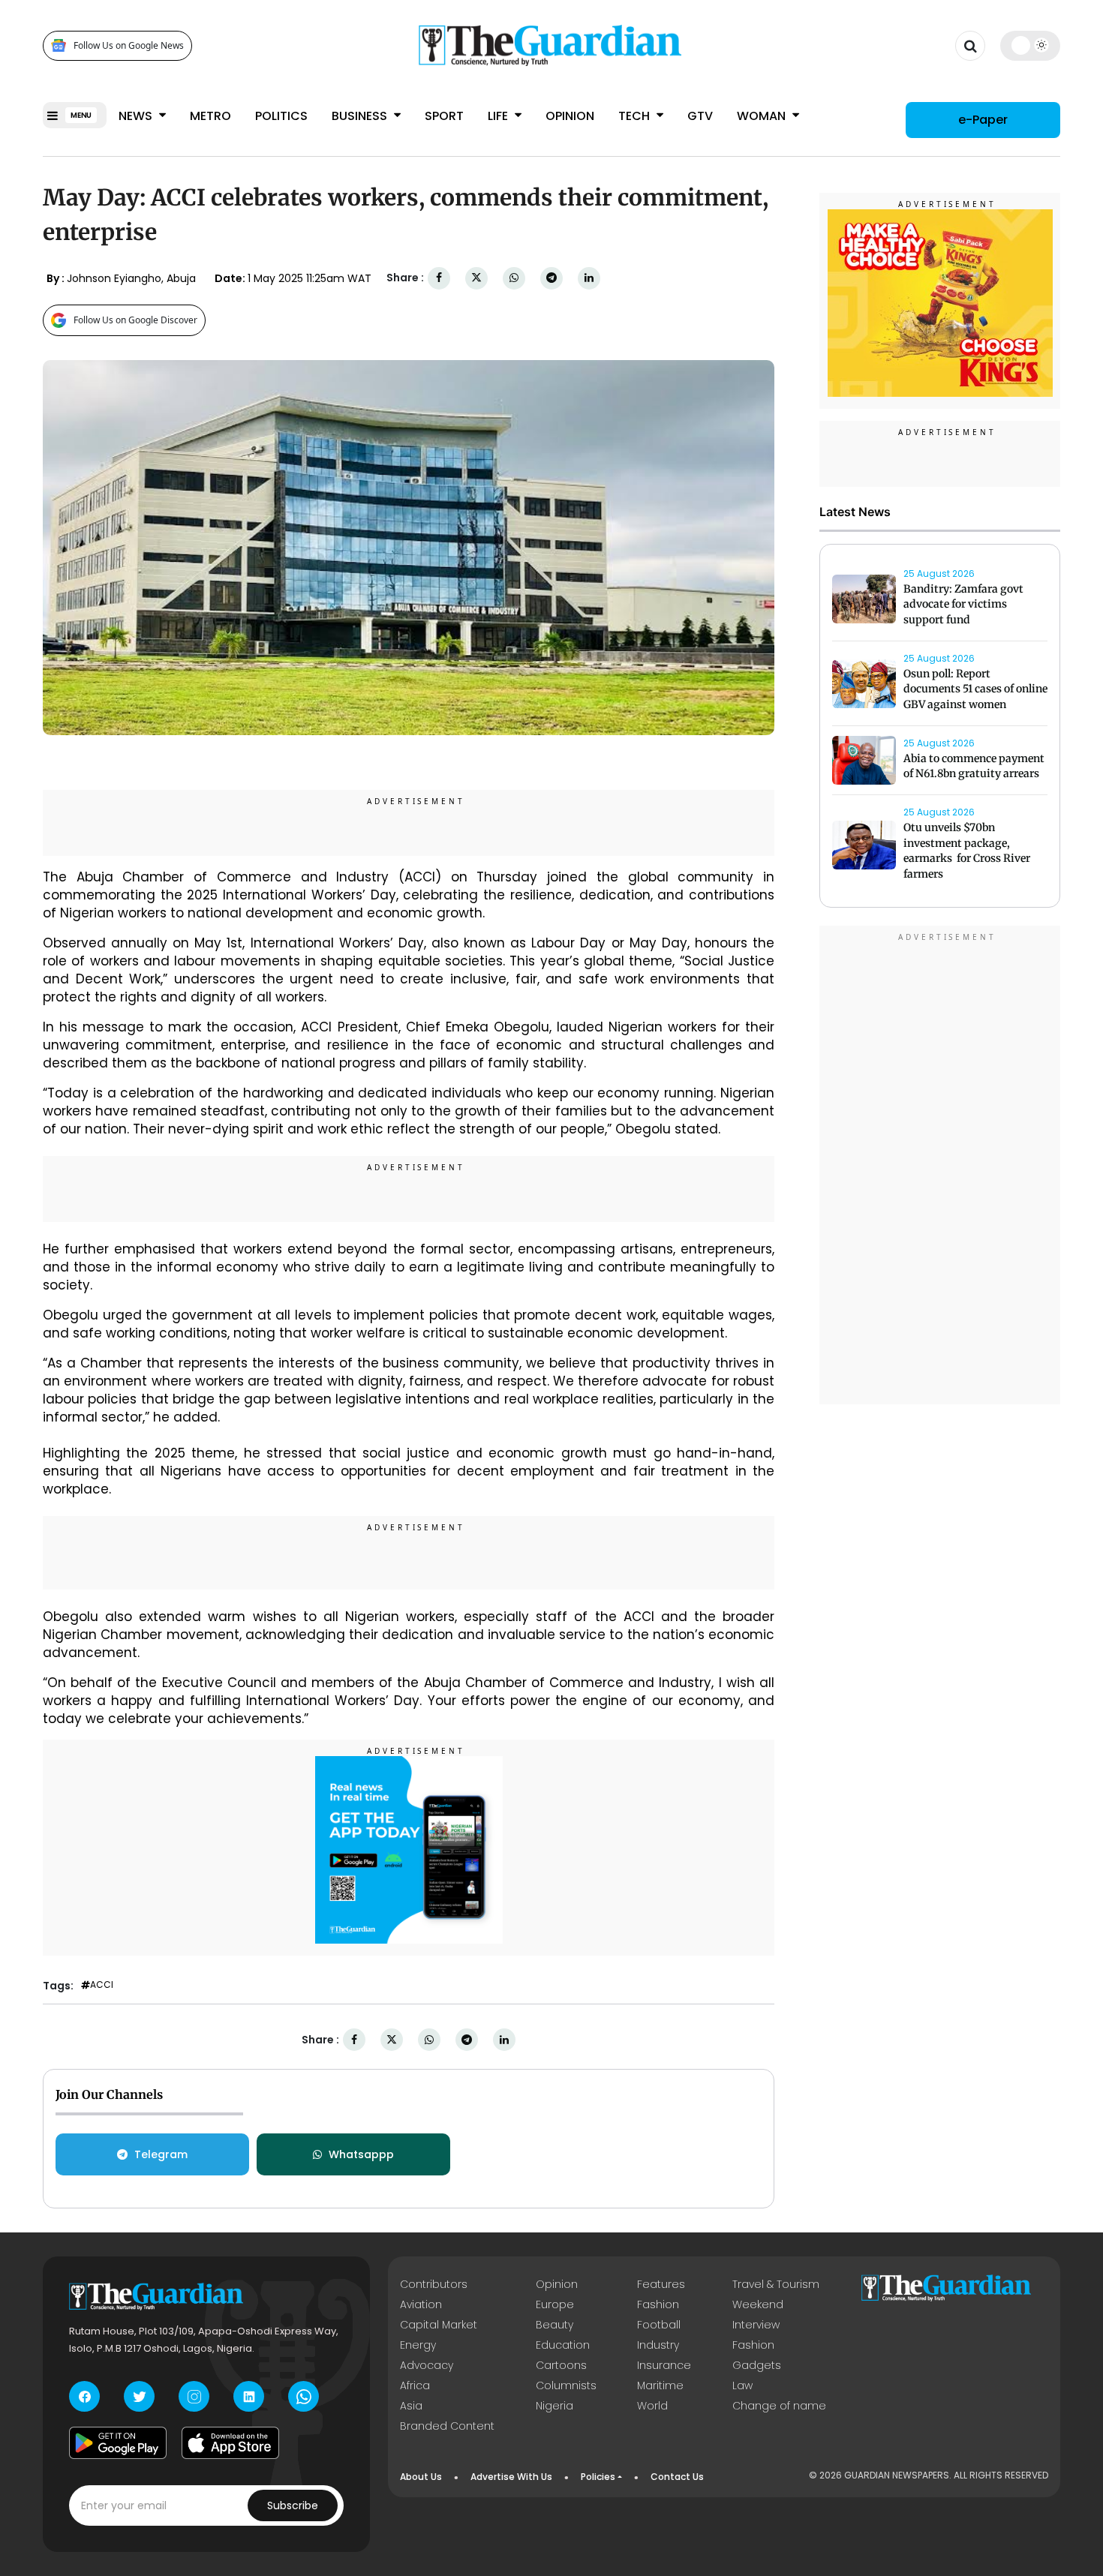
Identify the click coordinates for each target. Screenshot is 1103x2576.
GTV (700, 116)
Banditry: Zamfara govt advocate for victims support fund (963, 605)
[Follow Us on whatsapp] (304, 2396)
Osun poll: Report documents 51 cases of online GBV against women (975, 689)
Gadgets (757, 2365)
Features (661, 2284)
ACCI (102, 1985)
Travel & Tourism (776, 2284)
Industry (658, 2345)
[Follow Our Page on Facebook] (84, 2396)
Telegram (161, 2154)
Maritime (660, 2385)
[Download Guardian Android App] (118, 2442)
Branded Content (447, 2426)
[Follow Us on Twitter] (139, 2396)
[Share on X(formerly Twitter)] (476, 278)
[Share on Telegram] (551, 278)
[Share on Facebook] (439, 278)
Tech (636, 116)
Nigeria (555, 2406)
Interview (756, 2325)
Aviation (421, 2304)
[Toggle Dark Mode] (1031, 45)
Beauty (555, 2325)
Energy (418, 2345)
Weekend (758, 2304)
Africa (415, 2385)
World (652, 2406)
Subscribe (293, 2505)
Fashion (658, 2304)
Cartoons (561, 2365)
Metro (210, 116)
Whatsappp (361, 2154)
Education (563, 2345)
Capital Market (439, 2325)
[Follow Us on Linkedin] (249, 2396)
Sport (444, 116)
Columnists (566, 2385)
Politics (281, 116)
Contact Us (677, 2477)
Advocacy (427, 2365)
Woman (763, 116)
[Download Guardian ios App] (230, 2442)
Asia (411, 2406)
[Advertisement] (940, 1167)
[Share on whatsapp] (514, 278)
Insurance (664, 2365)
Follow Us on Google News (129, 45)
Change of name (779, 2406)
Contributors (434, 2284)
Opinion (570, 116)
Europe (555, 2304)
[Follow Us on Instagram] (194, 2396)
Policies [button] (598, 2477)
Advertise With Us (511, 2477)
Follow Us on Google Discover (135, 320)
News (137, 116)
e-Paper (983, 120)
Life (499, 116)
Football (659, 2325)
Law (742, 2385)
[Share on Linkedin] (589, 278)
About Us (421, 2477)
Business (361, 116)
